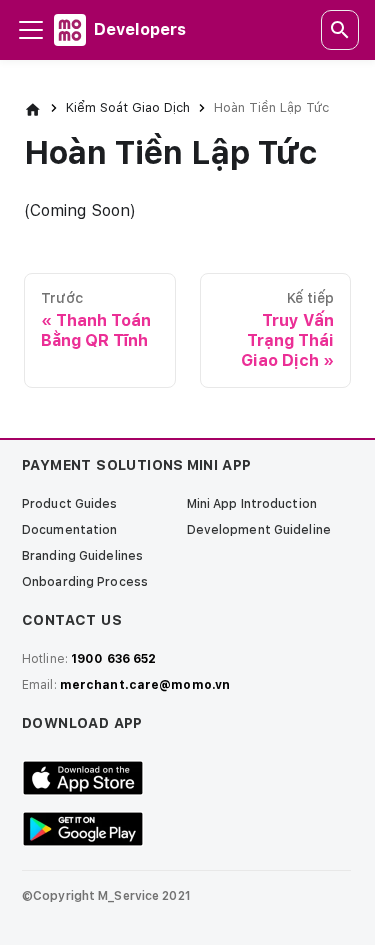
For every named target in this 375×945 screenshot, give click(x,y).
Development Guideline (259, 530)
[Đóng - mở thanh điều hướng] (31, 30)
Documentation (69, 530)
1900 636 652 (113, 659)
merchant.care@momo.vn (145, 685)
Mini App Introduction (252, 504)
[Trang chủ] (33, 107)
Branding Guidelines (82, 556)
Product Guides (70, 504)
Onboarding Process (85, 582)
